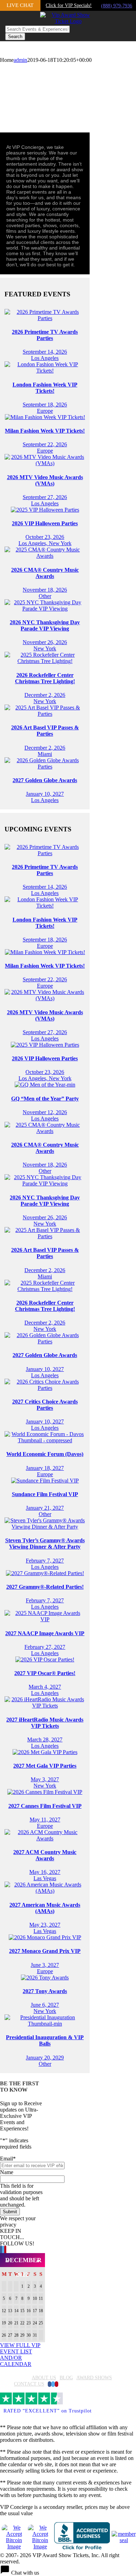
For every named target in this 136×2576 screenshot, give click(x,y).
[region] (68, 94)
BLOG (66, 2378)
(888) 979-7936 (117, 6)
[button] (68, 2570)
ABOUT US (44, 2378)
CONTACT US (29, 2384)
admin (20, 60)
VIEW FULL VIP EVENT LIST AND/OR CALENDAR (20, 2355)
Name (7, 2172)
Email (8, 2159)
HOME (21, 2378)
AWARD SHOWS (94, 2378)
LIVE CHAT (20, 5)
